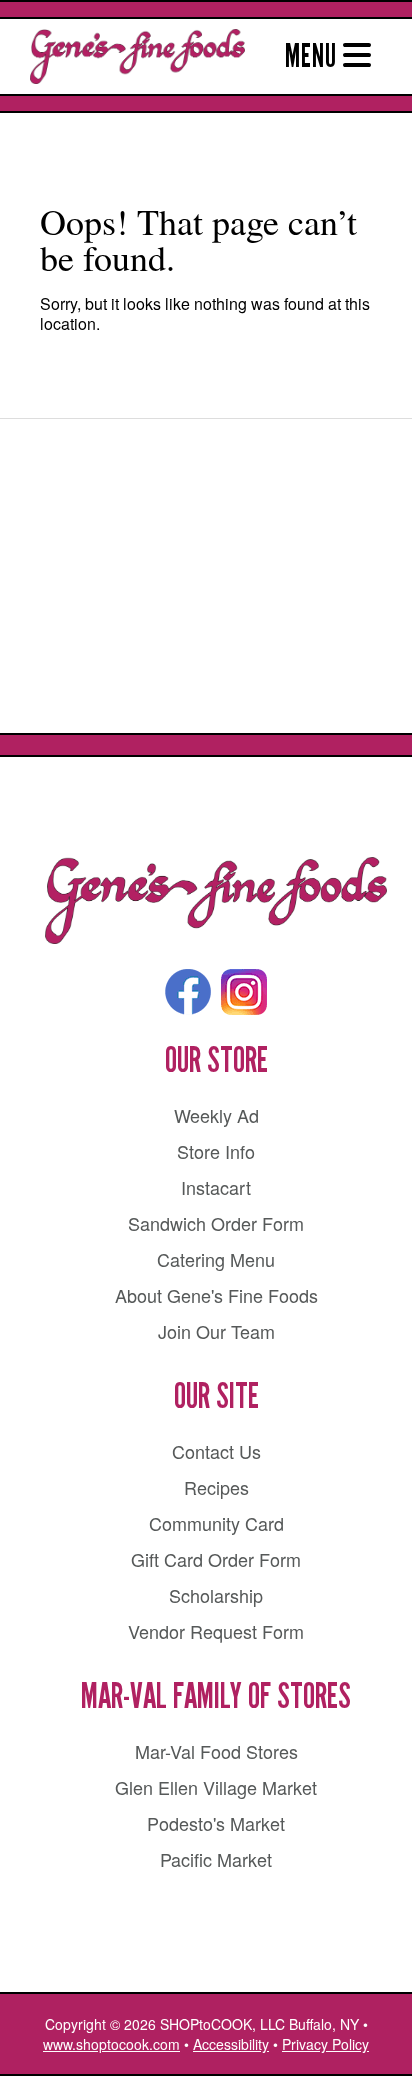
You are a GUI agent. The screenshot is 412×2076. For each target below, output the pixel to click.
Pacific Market (216, 1859)
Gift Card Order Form (216, 1559)
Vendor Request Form (216, 1631)
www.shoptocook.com (111, 2044)
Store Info (216, 1151)
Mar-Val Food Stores (216, 1751)
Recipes (216, 1487)
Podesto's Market (216, 1823)
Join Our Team (216, 1331)
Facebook (188, 992)
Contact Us (216, 1451)
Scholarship (216, 1595)
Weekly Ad (216, 1115)
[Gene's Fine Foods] (216, 901)
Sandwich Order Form (216, 1223)
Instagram (244, 992)
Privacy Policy (325, 2044)
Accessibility (231, 2044)
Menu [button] (314, 56)
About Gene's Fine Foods (216, 1295)
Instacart (216, 1187)
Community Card (216, 1523)
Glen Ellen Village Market (216, 1787)
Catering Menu (216, 1259)
